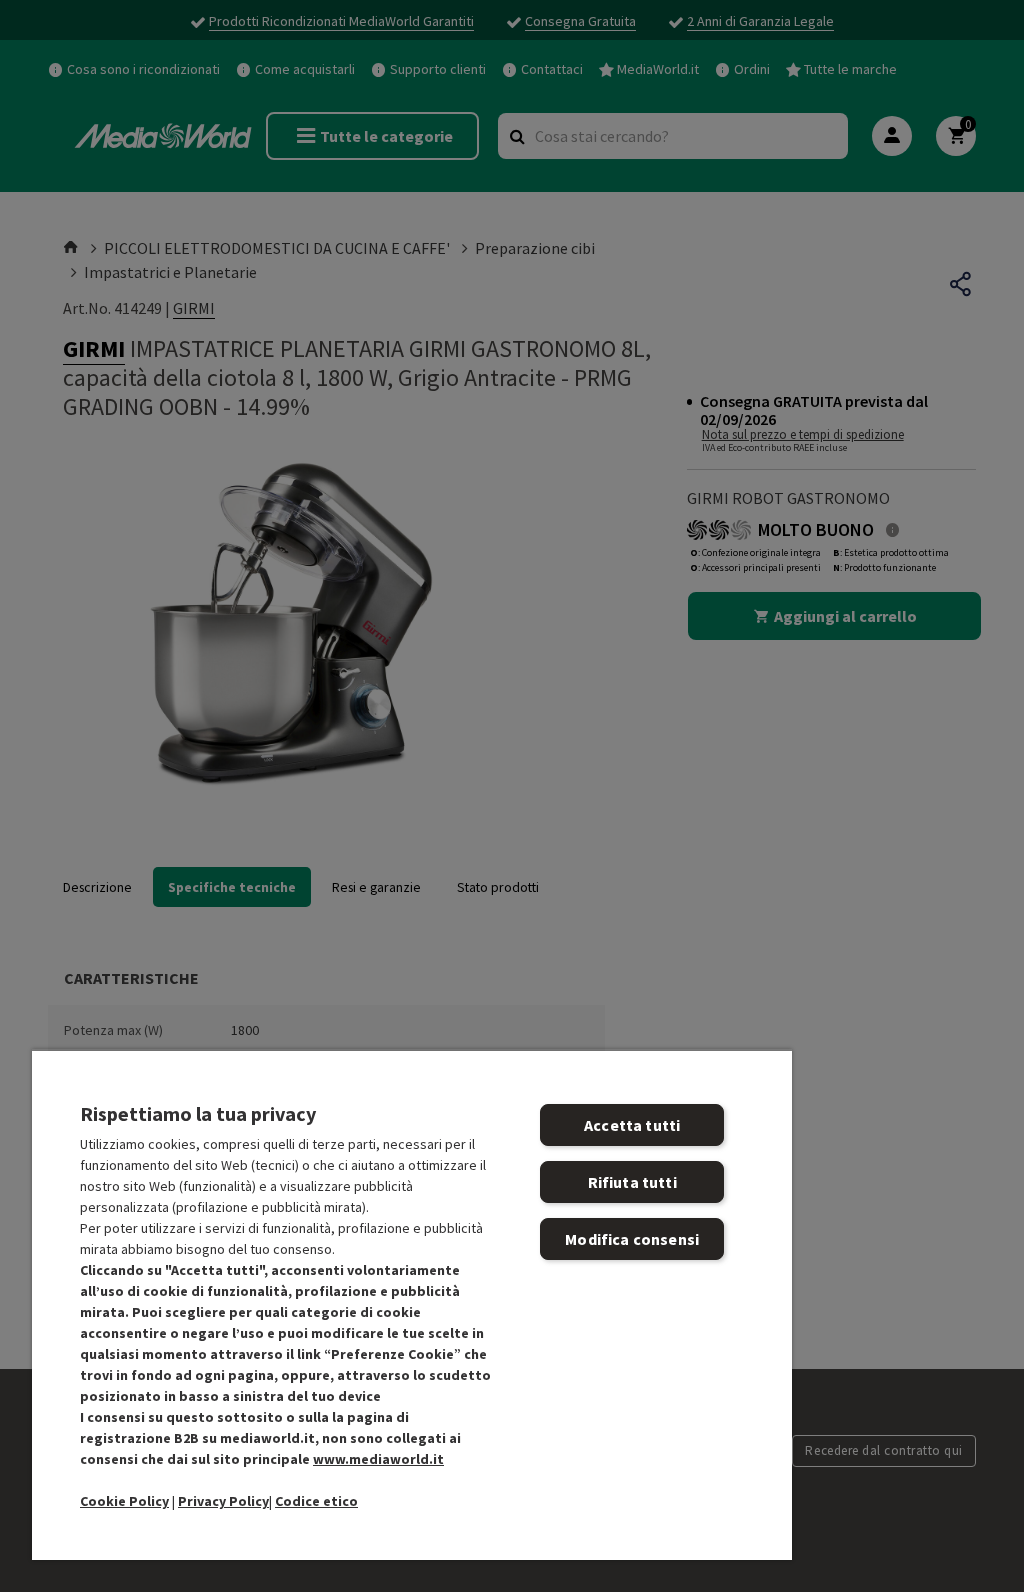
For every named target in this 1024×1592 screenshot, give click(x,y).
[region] (412, 1304)
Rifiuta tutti (632, 1182)
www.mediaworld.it (378, 1459)
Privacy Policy (223, 1501)
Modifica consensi (632, 1239)
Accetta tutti (632, 1125)
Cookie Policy (124, 1501)
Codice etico (316, 1501)
